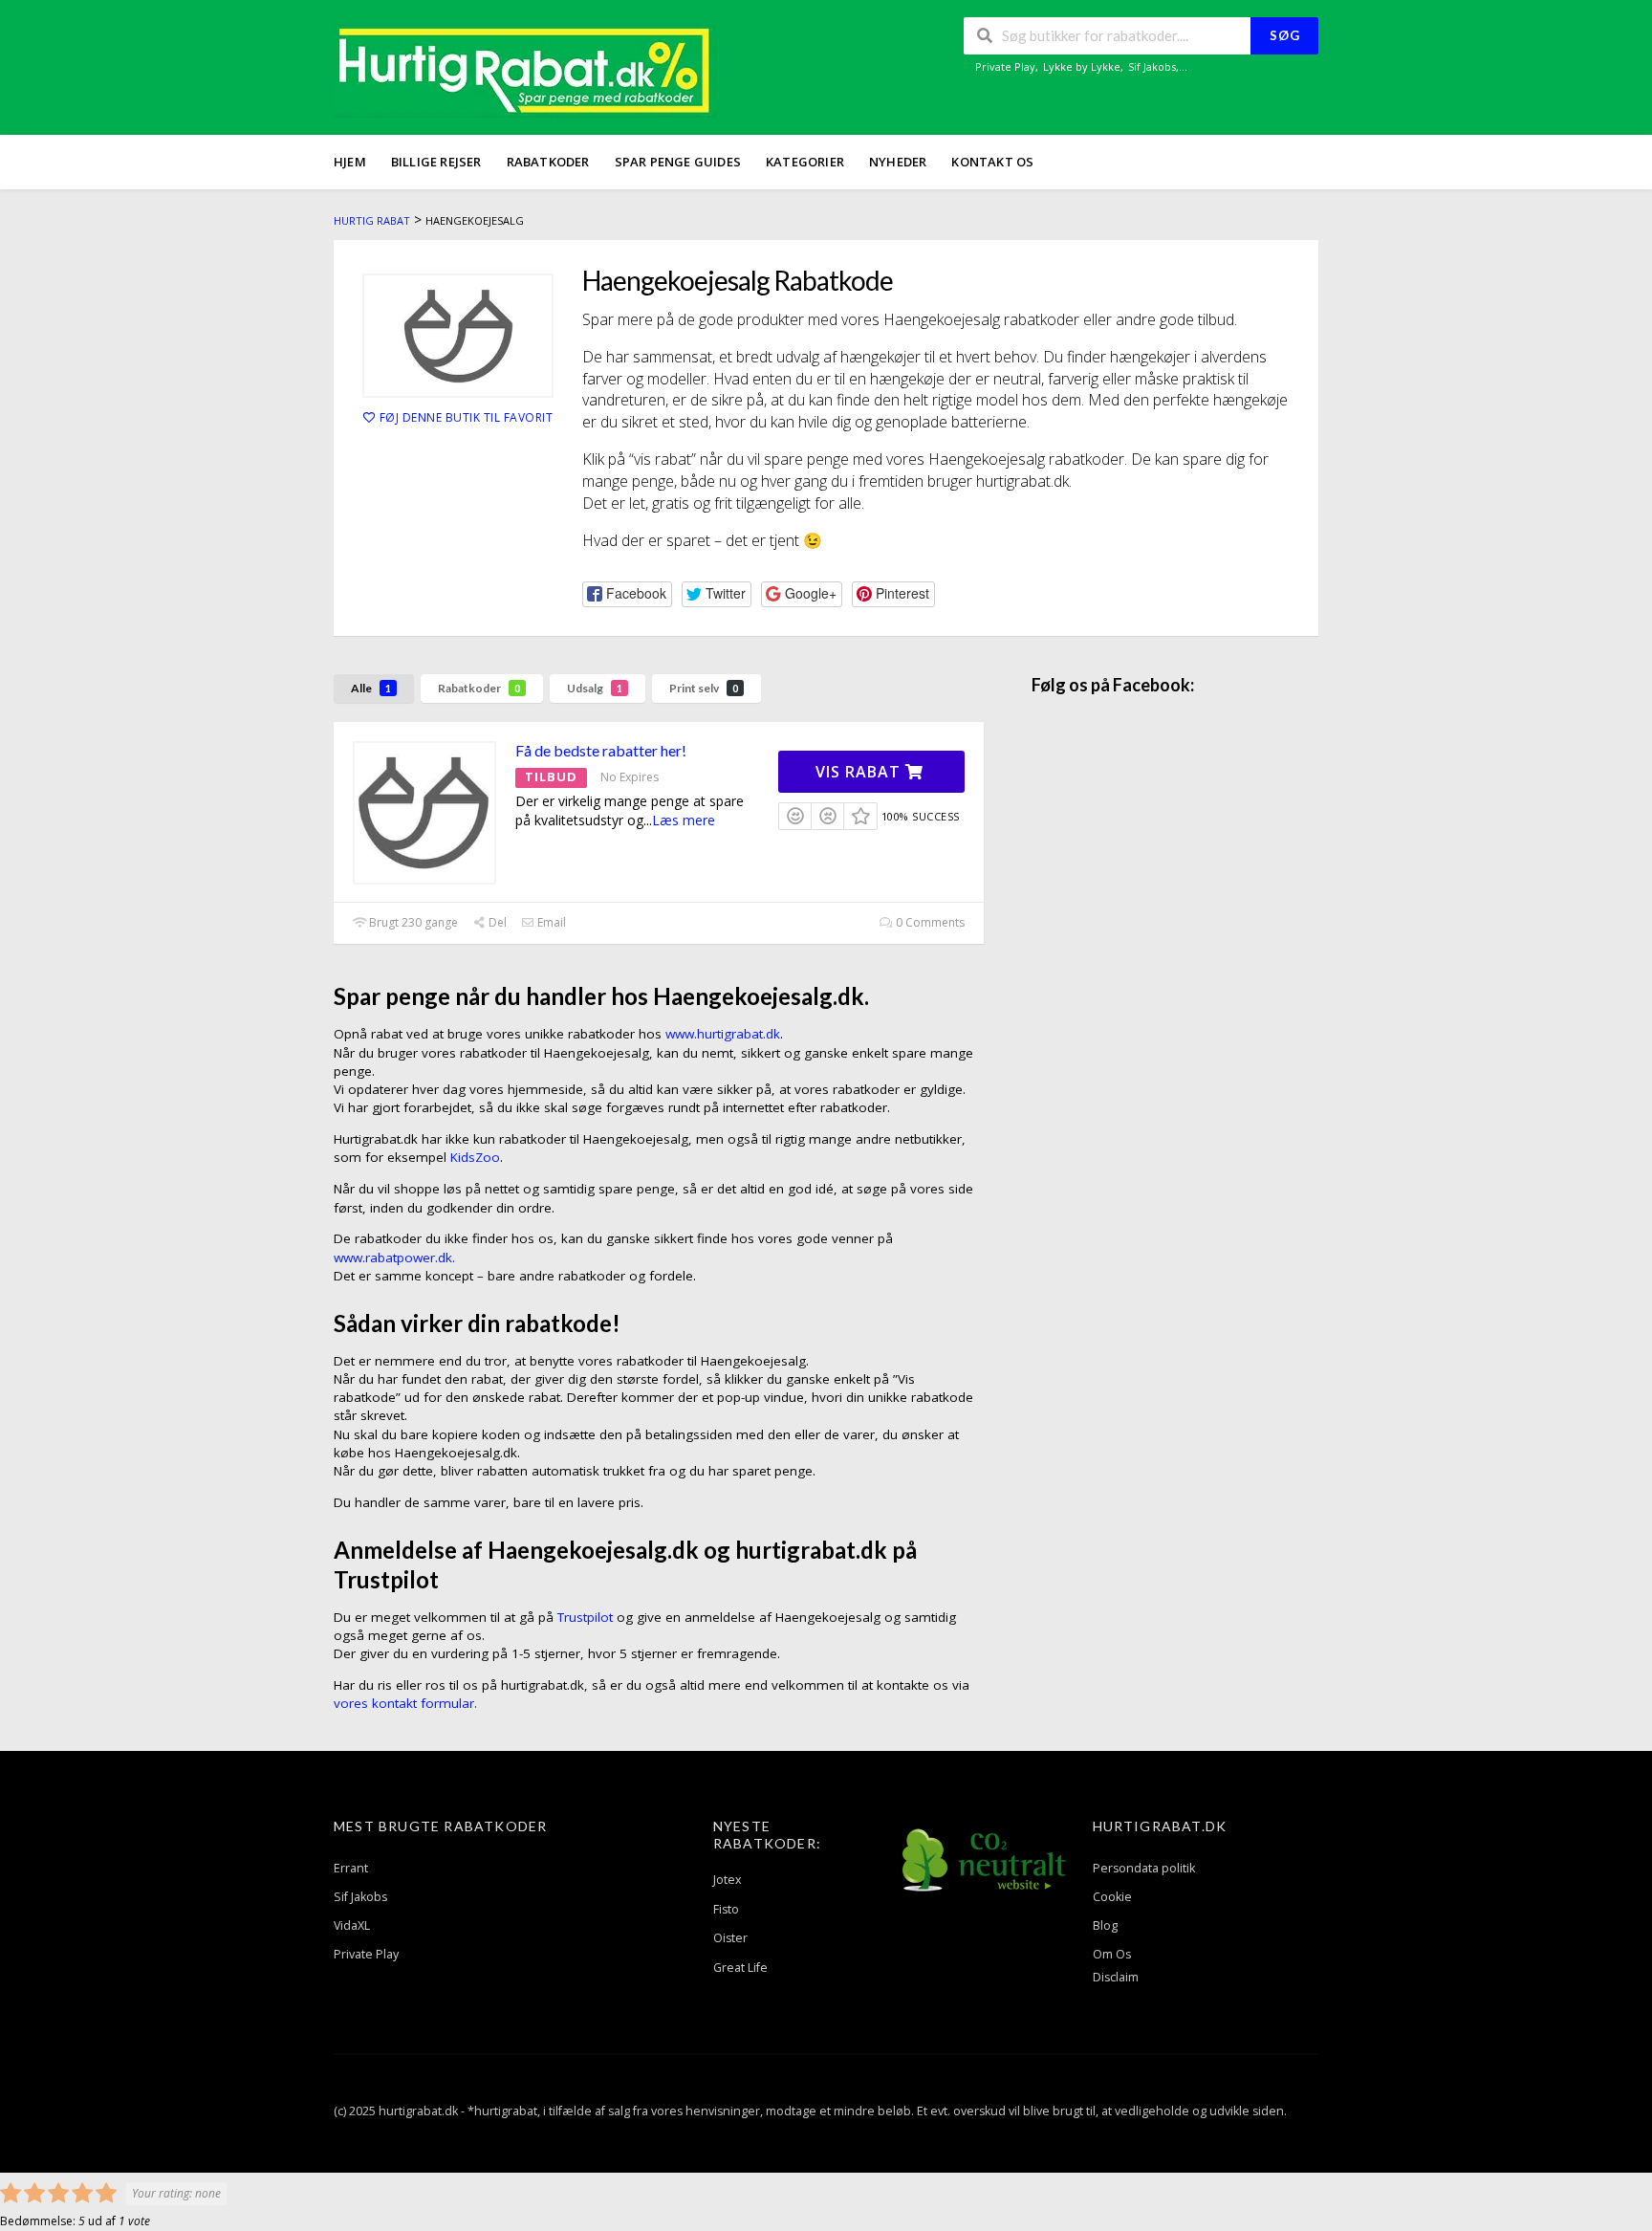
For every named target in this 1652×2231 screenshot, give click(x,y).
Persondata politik (1144, 1868)
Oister (730, 1938)
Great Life (740, 1968)
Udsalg (595, 688)
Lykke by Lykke (1082, 66)
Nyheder (898, 162)
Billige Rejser (436, 162)
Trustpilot (585, 1617)
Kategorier (805, 162)
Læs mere (684, 820)
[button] (627, 594)
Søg (1285, 35)
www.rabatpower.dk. (394, 1258)
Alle (371, 688)
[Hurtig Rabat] (525, 69)
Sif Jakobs (1152, 66)
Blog (1105, 1925)
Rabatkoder (548, 162)
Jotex (728, 1880)
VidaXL (352, 1925)
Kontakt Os (992, 162)
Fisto (726, 1909)
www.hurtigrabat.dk (723, 1034)
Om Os (1112, 1954)
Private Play (1005, 66)
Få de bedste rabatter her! (601, 750)
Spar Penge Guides (678, 162)
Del (496, 922)
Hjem (350, 162)
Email (550, 922)
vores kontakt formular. (405, 1703)
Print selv (704, 688)
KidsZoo (475, 1157)
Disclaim (1116, 1977)
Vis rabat (860, 772)
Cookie (1112, 1897)
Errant (351, 1868)
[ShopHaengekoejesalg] (458, 336)
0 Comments (929, 922)
